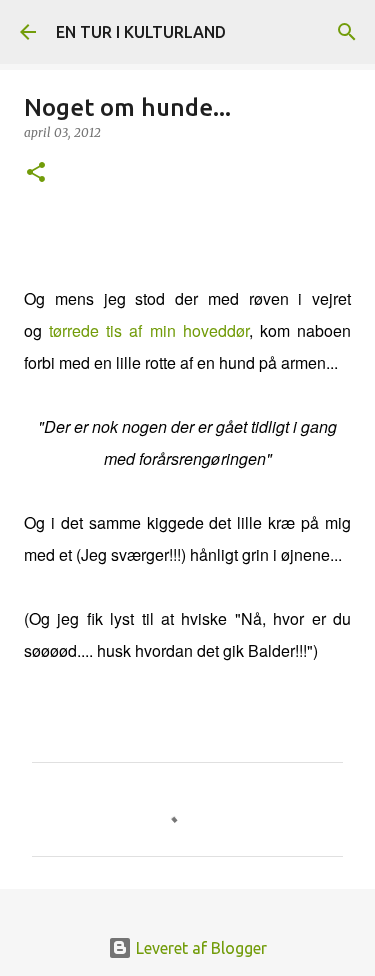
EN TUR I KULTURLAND (141, 32)
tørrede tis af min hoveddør (149, 330)
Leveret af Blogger (199, 948)
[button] (36, 173)
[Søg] (347, 32)
